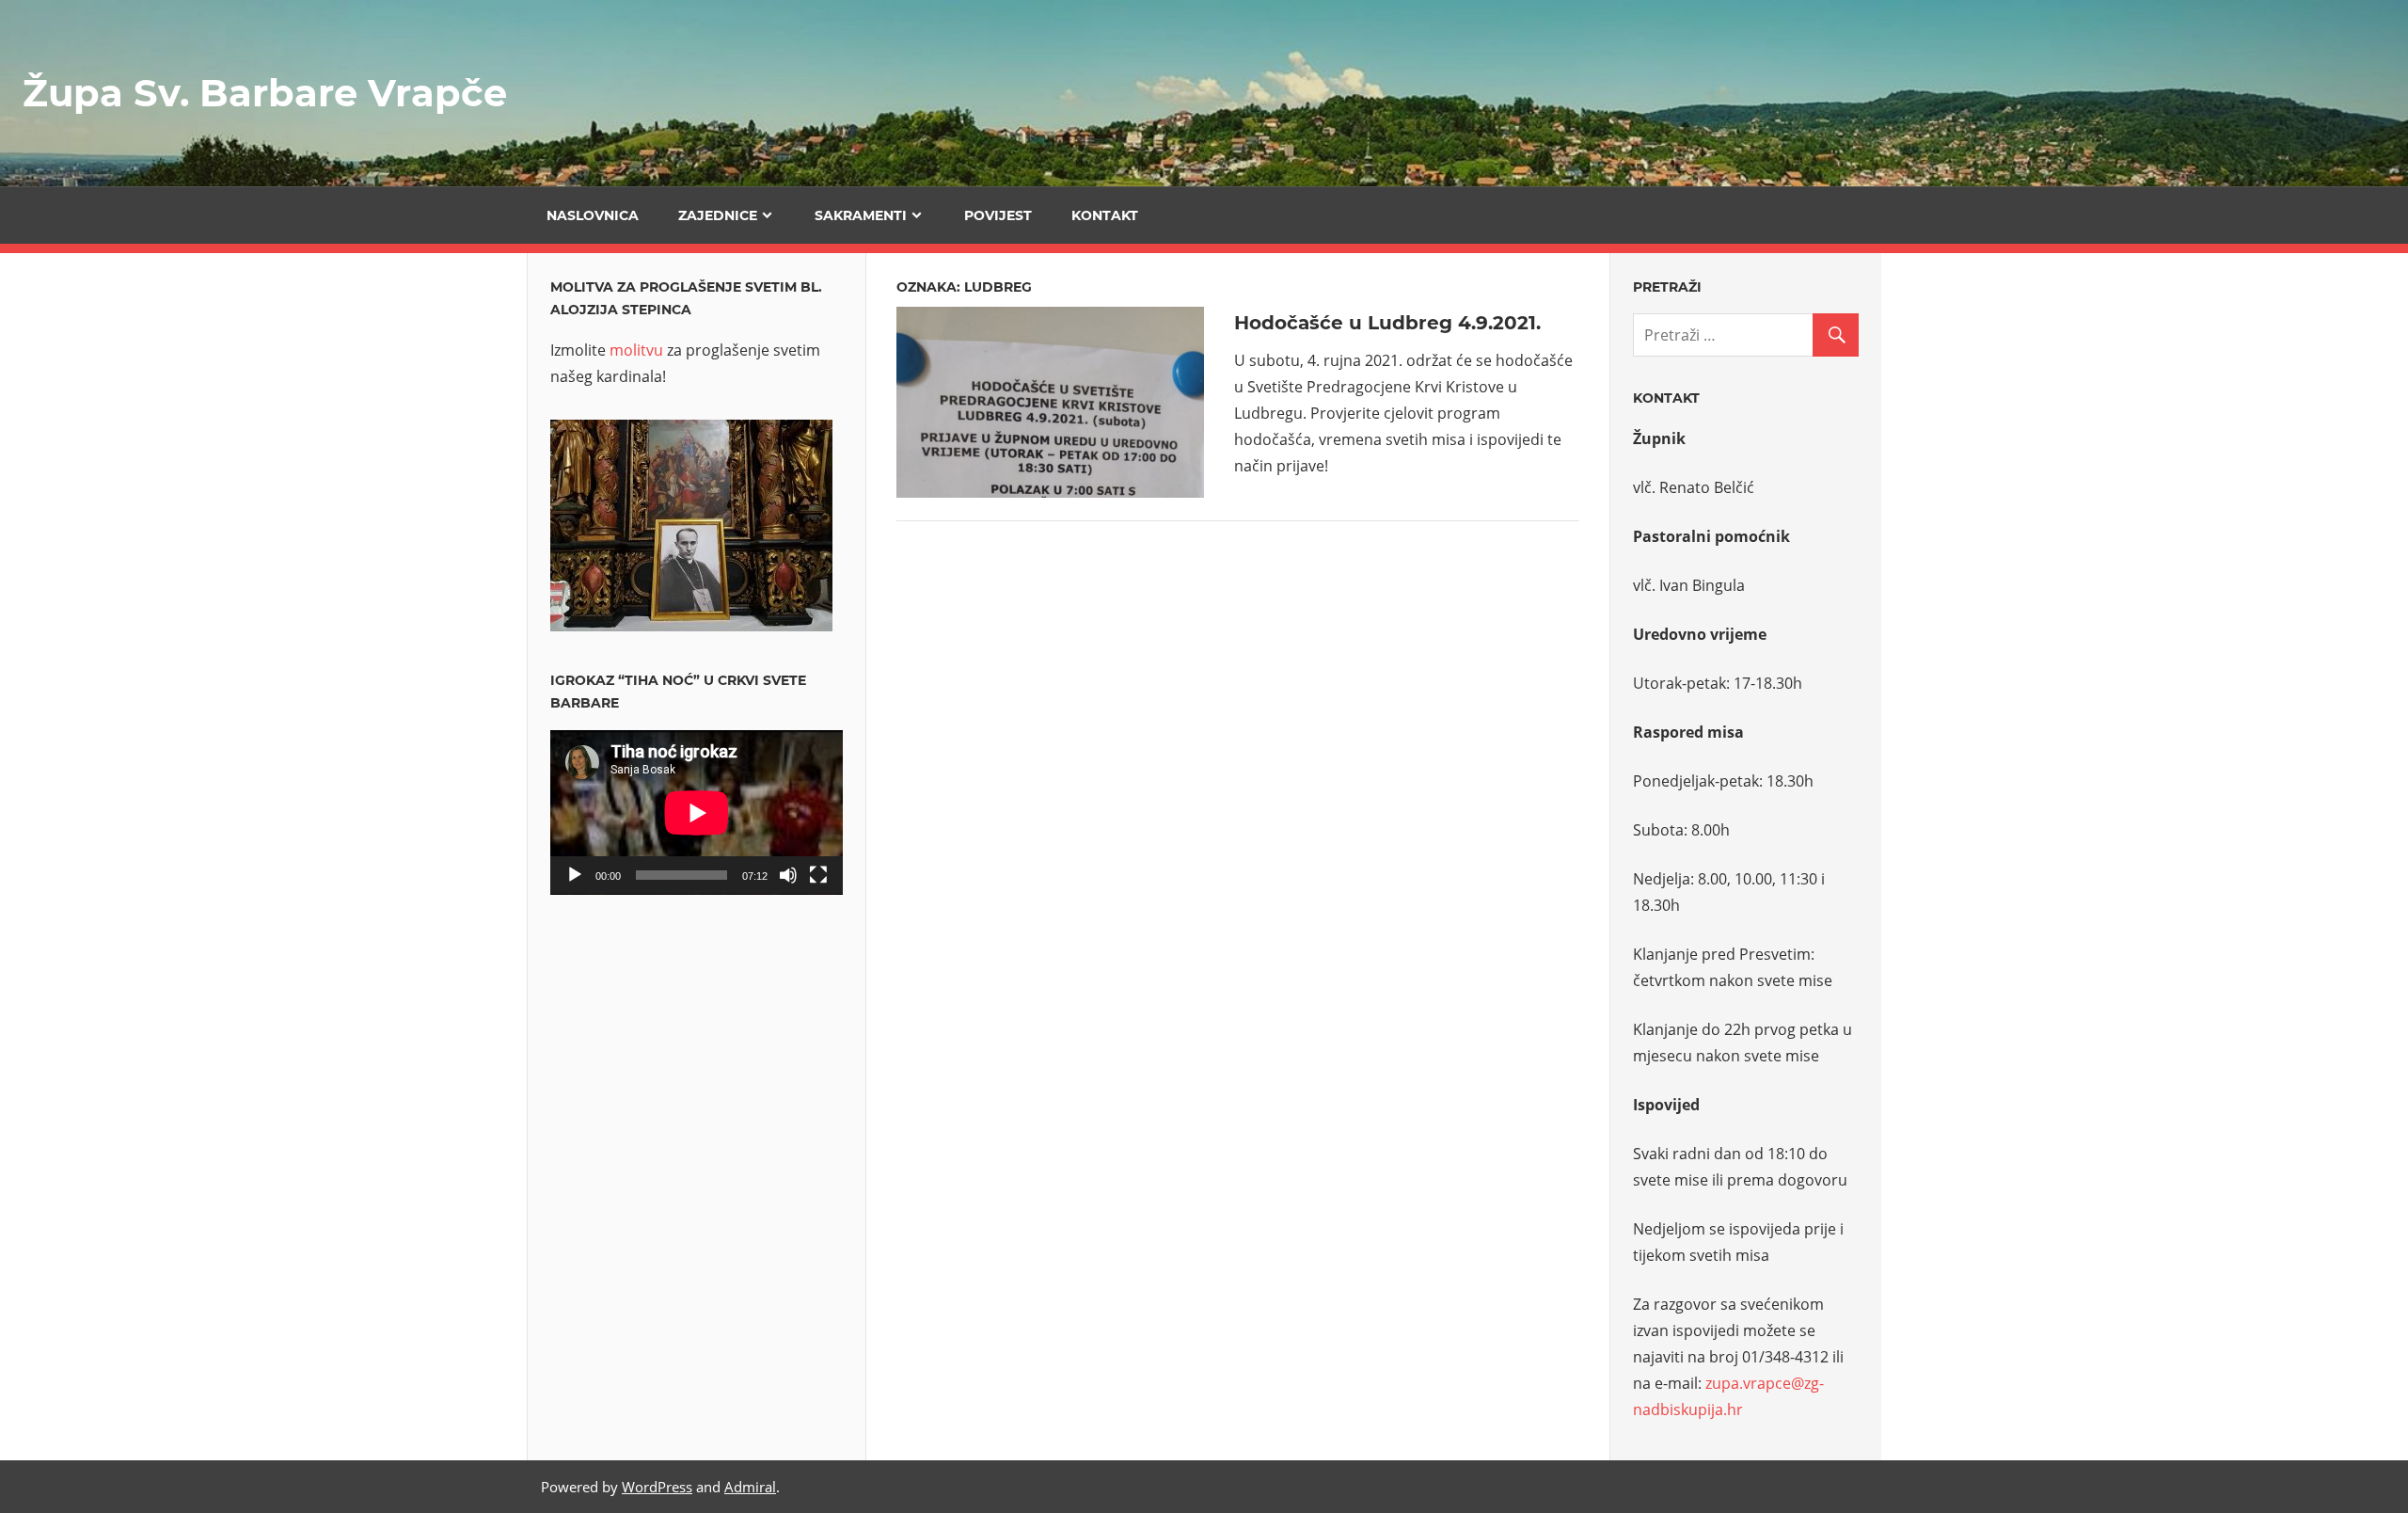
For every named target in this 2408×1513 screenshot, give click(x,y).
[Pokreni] (575, 875)
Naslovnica (593, 215)
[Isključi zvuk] (788, 875)
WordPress (657, 1487)
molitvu (636, 350)
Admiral (750, 1487)
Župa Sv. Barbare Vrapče (265, 93)
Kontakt (1105, 215)
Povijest (998, 215)
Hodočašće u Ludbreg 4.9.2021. (1387, 323)
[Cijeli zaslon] (818, 875)
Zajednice (718, 215)
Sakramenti (861, 215)
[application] (697, 812)
